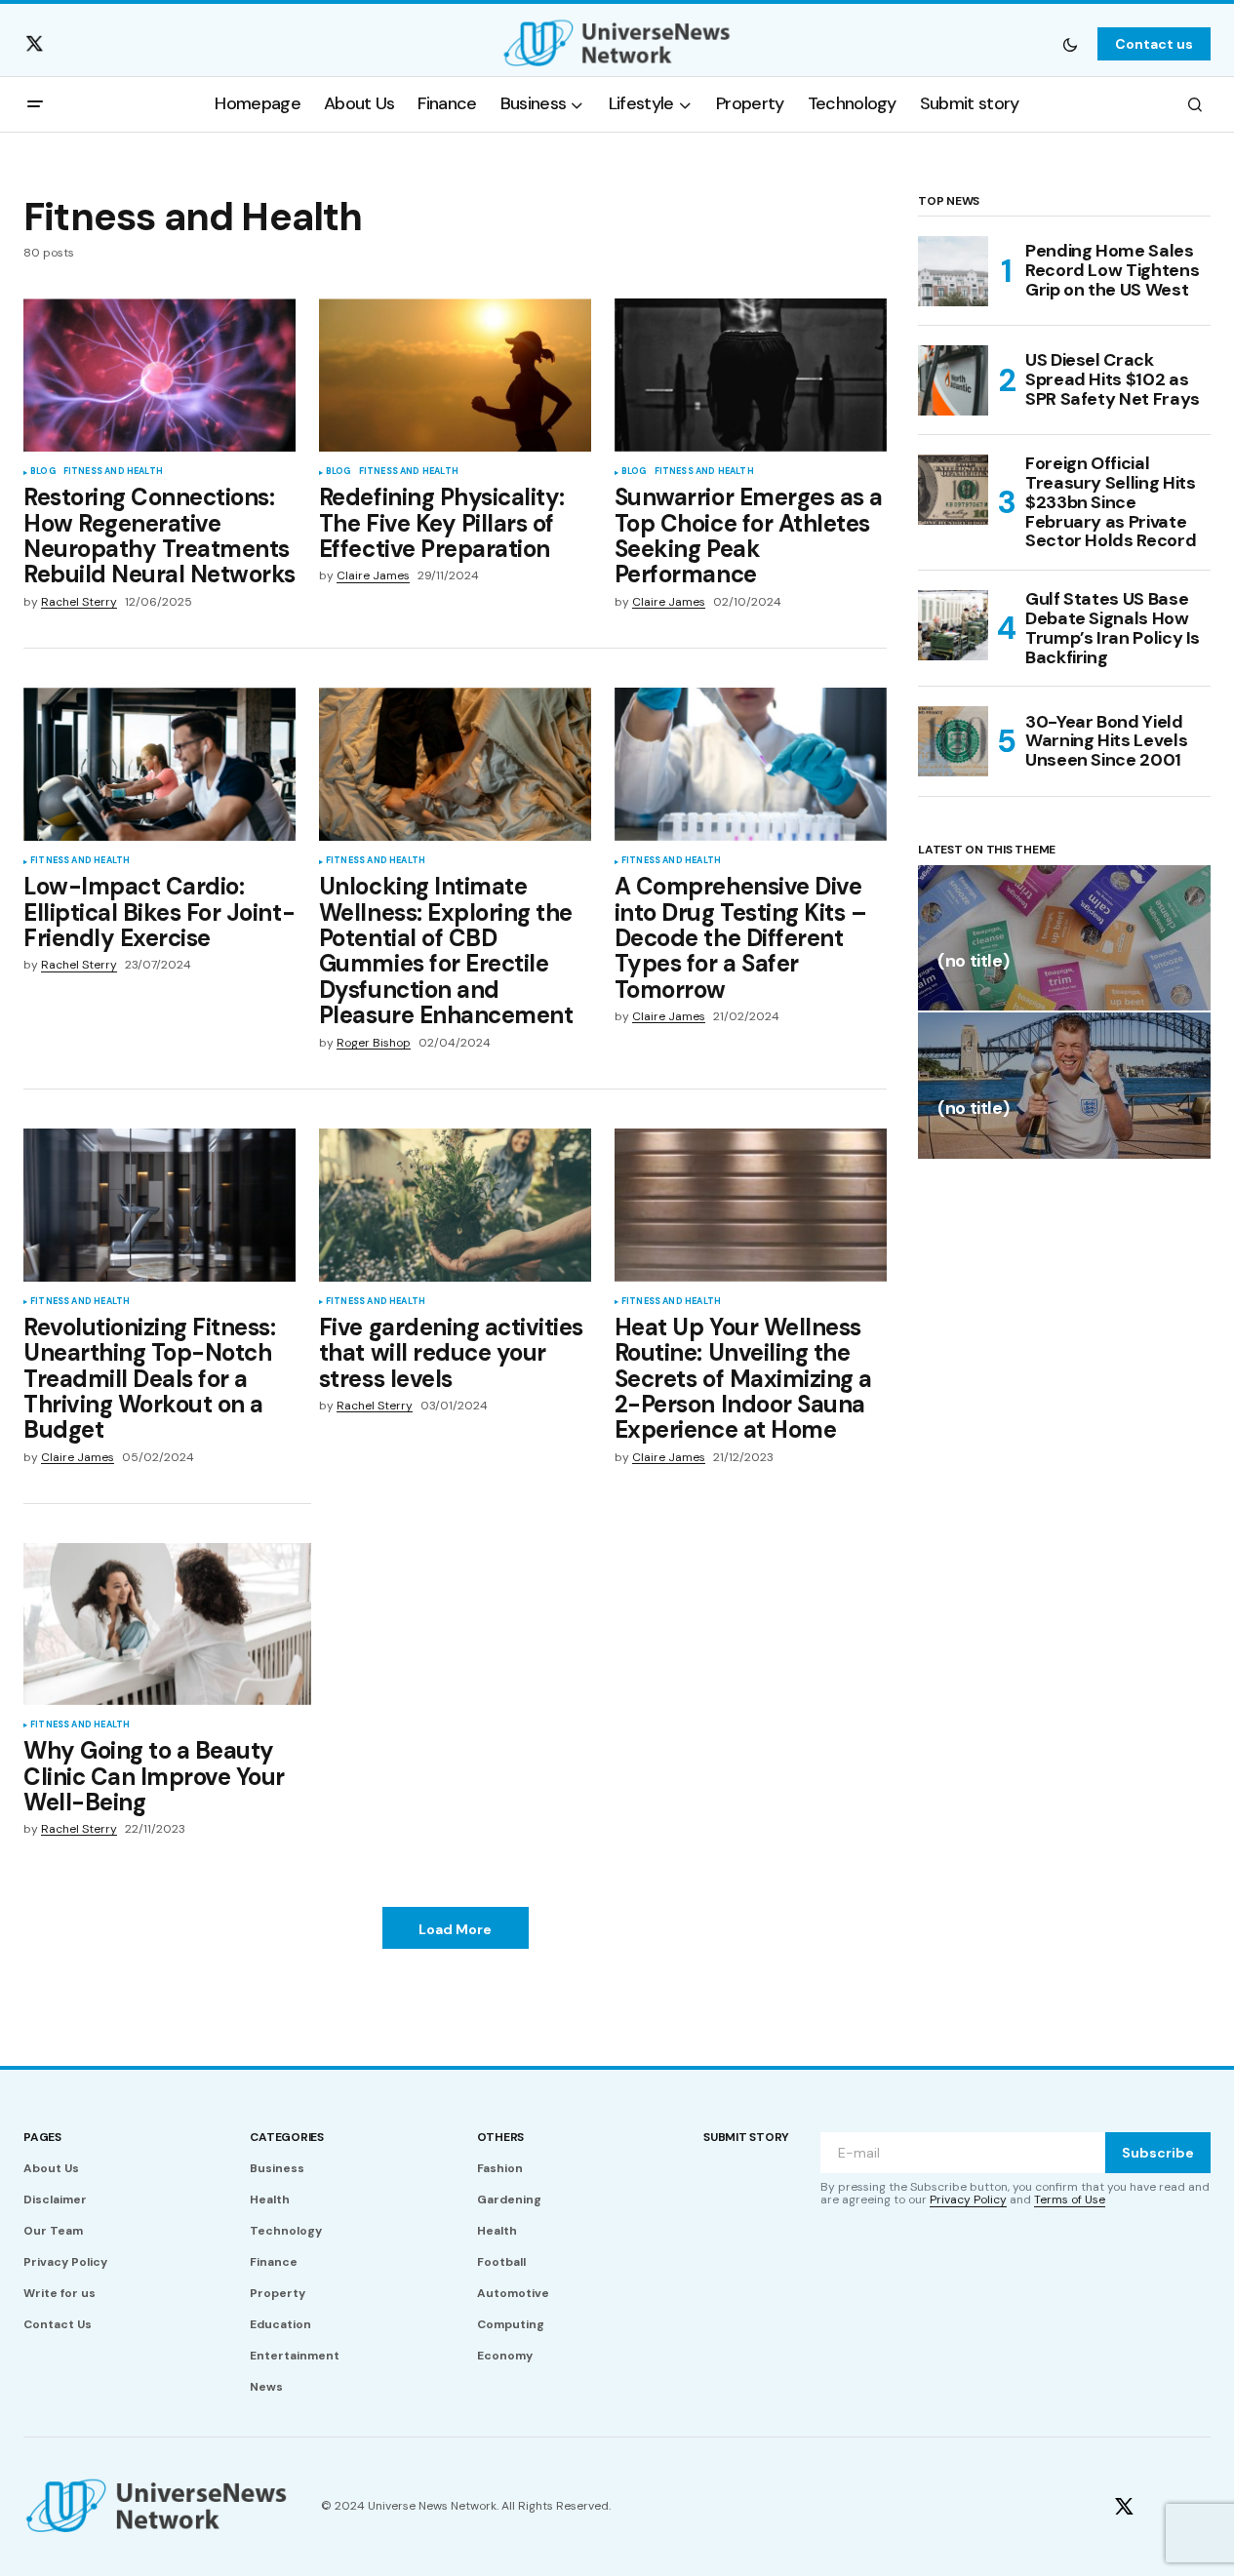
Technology (286, 2231)
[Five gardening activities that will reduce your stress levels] (455, 1205)
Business (277, 2168)
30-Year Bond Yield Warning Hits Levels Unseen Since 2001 (1106, 741)
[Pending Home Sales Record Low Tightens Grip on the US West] (953, 271)
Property (278, 2293)
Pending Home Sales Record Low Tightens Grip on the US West (1112, 270)
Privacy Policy (65, 2262)
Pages (42, 2137)
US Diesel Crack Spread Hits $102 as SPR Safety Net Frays (1113, 379)
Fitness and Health (113, 472)
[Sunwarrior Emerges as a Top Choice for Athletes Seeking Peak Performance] (751, 375)
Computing (511, 2324)
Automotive (513, 2293)
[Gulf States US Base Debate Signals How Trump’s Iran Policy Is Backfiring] (953, 625)
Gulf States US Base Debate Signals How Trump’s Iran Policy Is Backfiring (1113, 629)
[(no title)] (1064, 938)
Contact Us (58, 2324)
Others (501, 2137)
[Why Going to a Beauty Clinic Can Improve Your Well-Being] (167, 1624)
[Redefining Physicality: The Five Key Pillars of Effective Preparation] (455, 375)
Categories (287, 2137)
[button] (1070, 44)
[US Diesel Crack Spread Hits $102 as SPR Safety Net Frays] (953, 380)
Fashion (500, 2168)
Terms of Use (1070, 2200)
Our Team (53, 2231)
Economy (505, 2356)
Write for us (60, 2293)
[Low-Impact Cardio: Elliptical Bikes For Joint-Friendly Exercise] (159, 764)
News (266, 2387)
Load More (455, 1929)
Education (280, 2324)
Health (270, 2200)
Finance (274, 2262)
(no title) (973, 962)
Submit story (746, 2137)
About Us (51, 2168)
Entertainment (295, 2356)
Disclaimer (55, 2200)
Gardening (509, 2200)
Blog (43, 472)
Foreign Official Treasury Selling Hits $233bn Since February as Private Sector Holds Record (1111, 503)
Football (501, 2262)
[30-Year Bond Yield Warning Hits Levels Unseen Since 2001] (953, 741)
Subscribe (1158, 2153)
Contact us (1154, 44)
